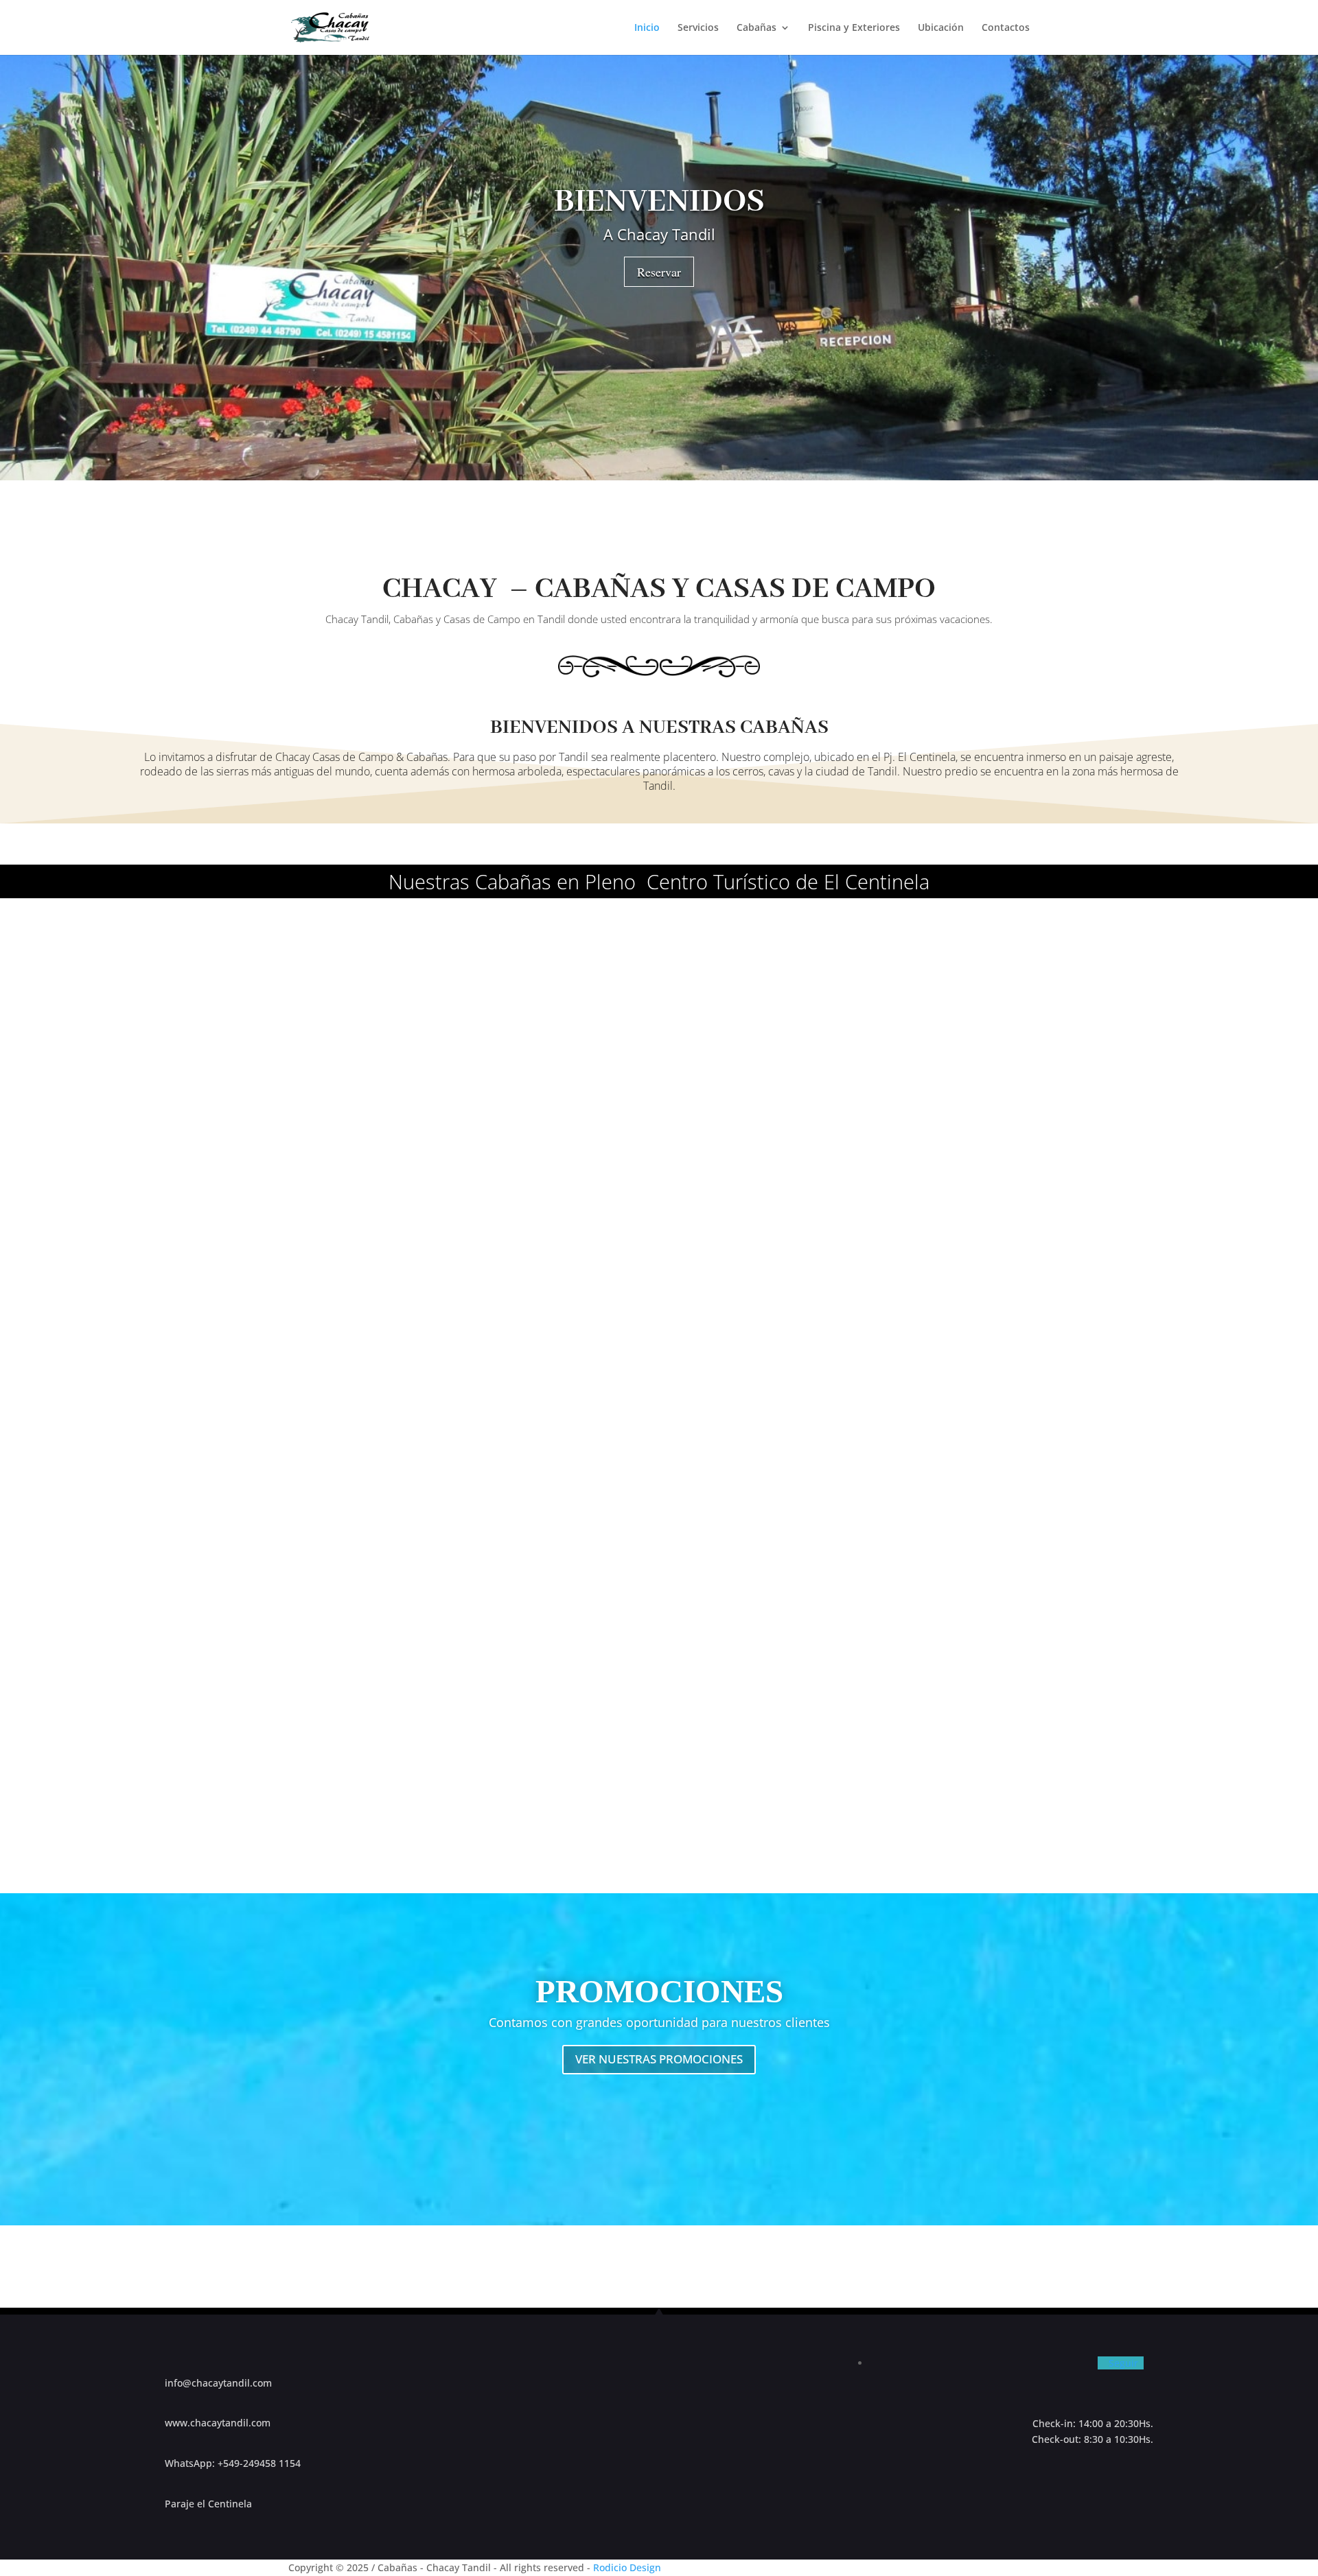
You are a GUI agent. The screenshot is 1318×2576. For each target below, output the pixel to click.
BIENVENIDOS (659, 202)
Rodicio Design (627, 2567)
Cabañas (756, 28)
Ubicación (941, 28)
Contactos (1006, 28)
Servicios (698, 28)
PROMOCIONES (659, 1991)
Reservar (659, 272)
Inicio (647, 28)
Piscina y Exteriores (854, 28)
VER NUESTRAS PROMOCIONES (659, 2059)
